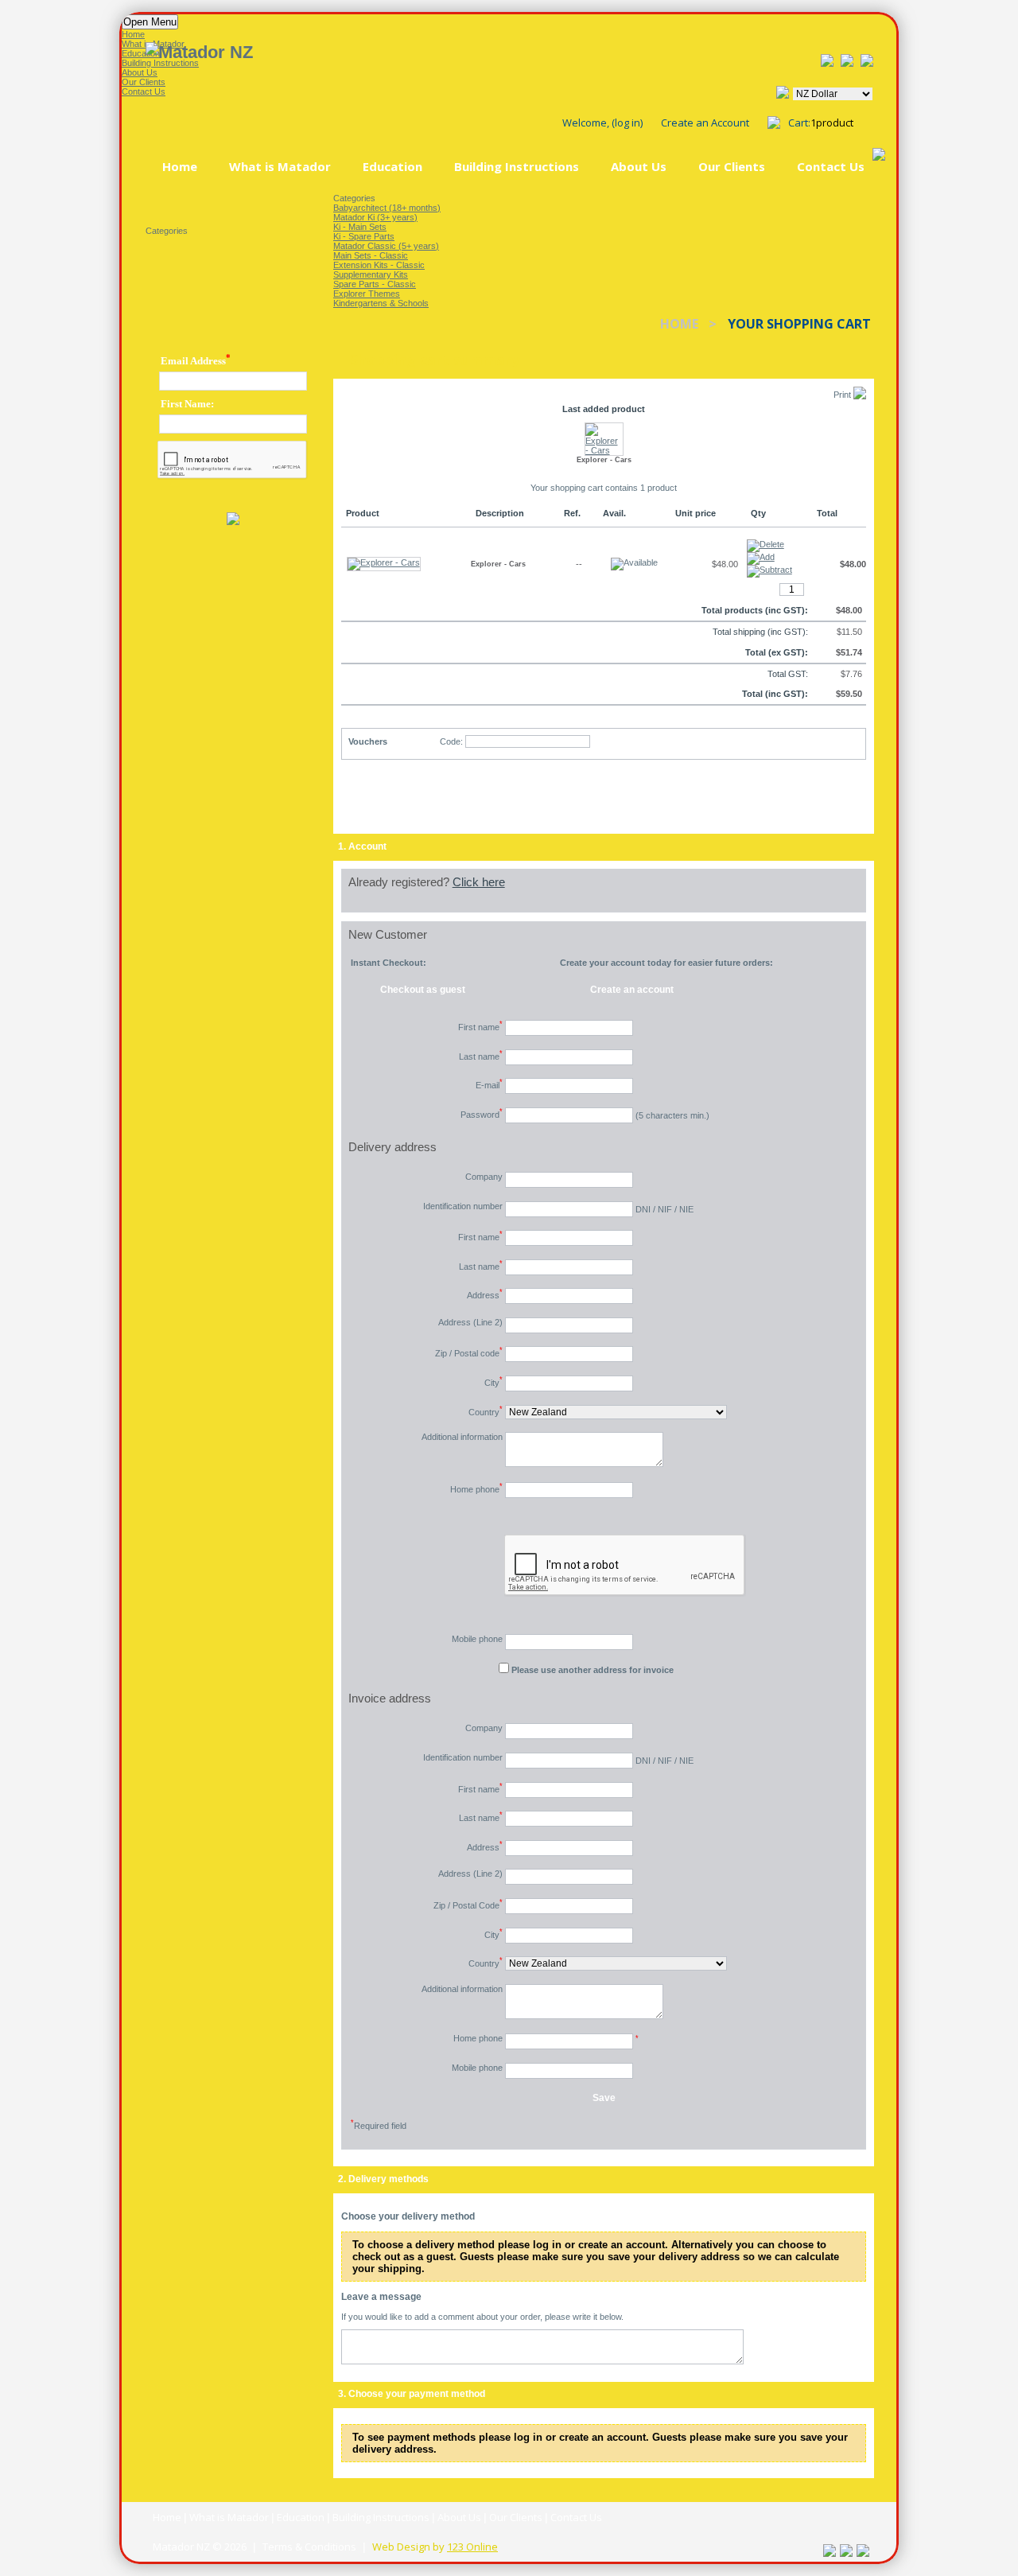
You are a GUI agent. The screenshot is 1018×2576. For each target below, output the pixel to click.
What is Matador (280, 166)
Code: (451, 741)
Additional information (462, 1437)
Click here (479, 882)
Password (482, 1113)
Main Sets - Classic (371, 255)
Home (180, 166)
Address (485, 1294)
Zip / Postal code (469, 1352)
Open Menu (150, 22)
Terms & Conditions (309, 2547)
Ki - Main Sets (360, 227)
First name (480, 1026)
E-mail (489, 1084)
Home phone (476, 1488)
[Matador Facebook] (827, 60)
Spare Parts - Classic (375, 284)
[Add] (761, 558)
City (493, 1381)
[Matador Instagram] (847, 60)
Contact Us (831, 166)
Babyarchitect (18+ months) (387, 208)
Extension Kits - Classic (379, 265)
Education (392, 166)
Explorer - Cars (604, 460)
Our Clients (732, 166)
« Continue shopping (413, 800)
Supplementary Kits (371, 274)
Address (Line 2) (470, 1322)
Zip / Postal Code (468, 1904)
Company (484, 1177)
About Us (639, 166)
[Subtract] (769, 571)
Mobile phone (477, 1639)
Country (486, 1411)
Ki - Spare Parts (364, 236)
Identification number (463, 1206)
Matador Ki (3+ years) (375, 217)
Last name (481, 1055)
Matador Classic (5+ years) (386, 246)
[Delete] (768, 542)
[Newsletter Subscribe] (233, 519)
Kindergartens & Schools (381, 303)
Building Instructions (517, 166)
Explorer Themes (367, 294)
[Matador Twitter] (867, 60)
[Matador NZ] (332, 53)
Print (843, 395)
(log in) (627, 123)
